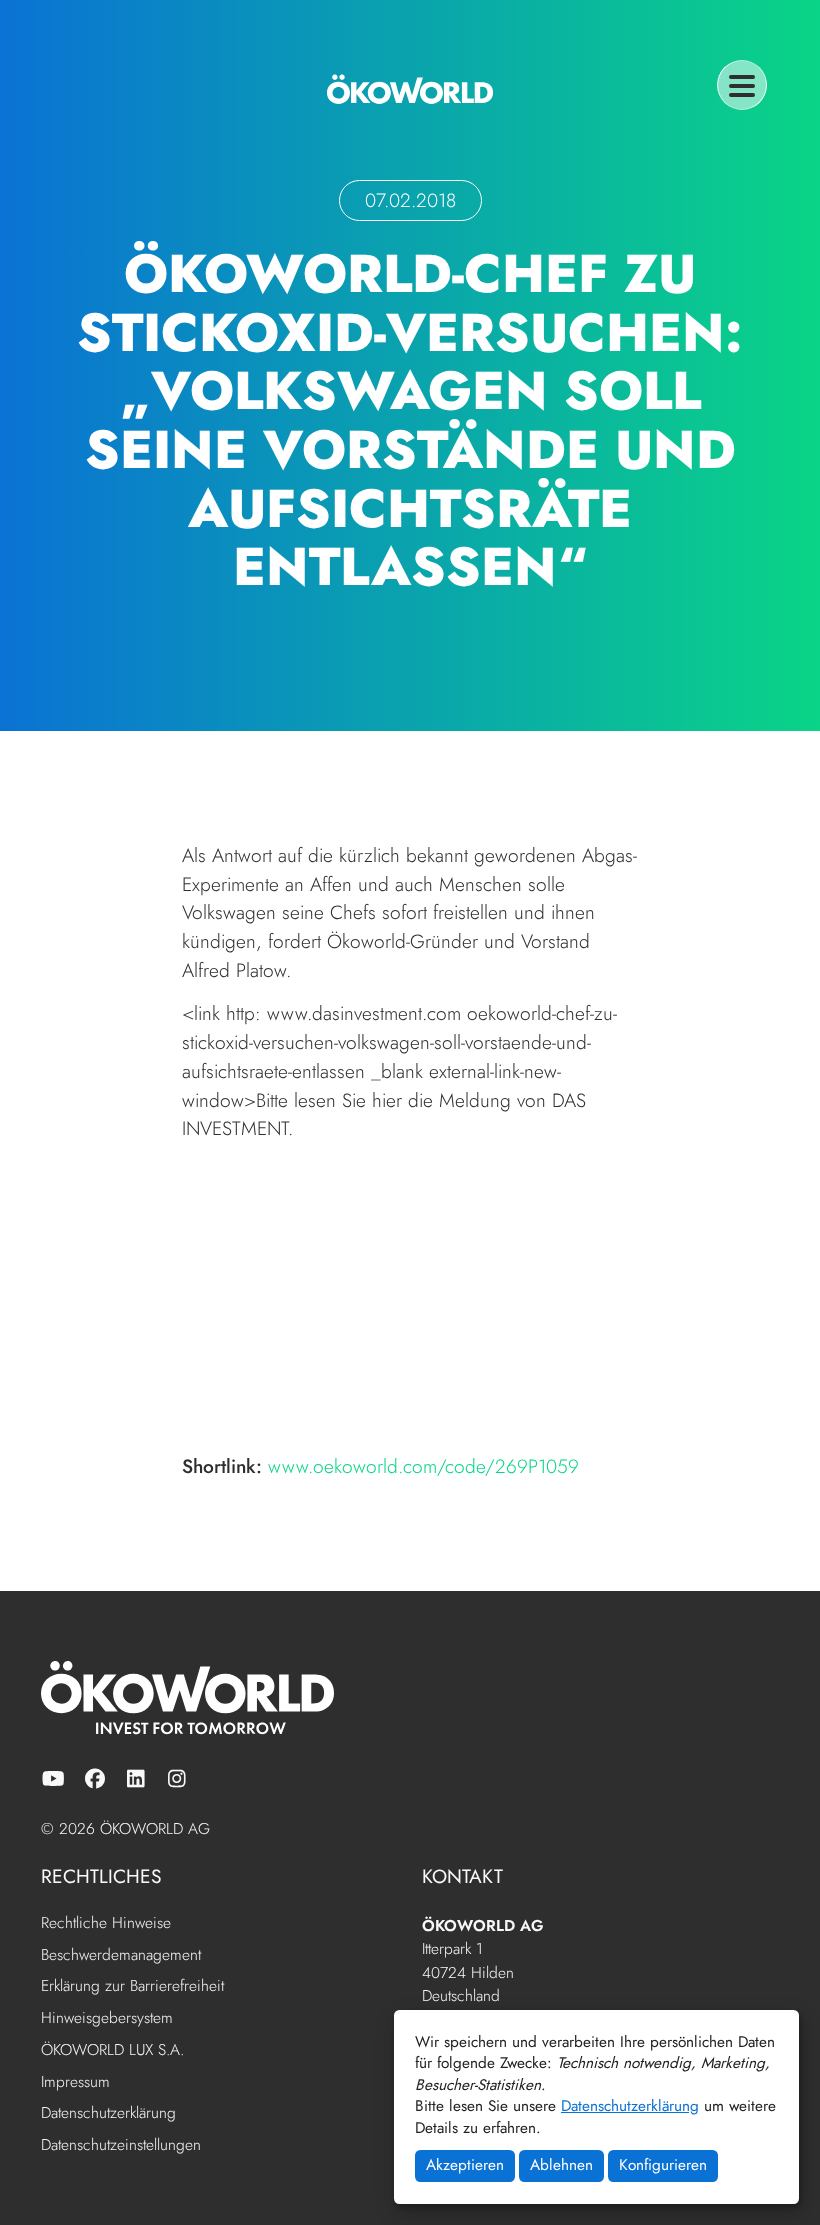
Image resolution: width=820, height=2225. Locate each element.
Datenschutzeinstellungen (121, 2145)
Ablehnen (561, 2165)
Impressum (75, 2083)
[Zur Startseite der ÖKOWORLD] (410, 89)
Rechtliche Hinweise (106, 1924)
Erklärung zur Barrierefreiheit (132, 1987)
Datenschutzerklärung (630, 2106)
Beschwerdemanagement (121, 1956)
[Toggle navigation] (742, 85)
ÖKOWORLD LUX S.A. (112, 2051)
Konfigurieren (663, 2165)
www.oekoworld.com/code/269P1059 (423, 1466)
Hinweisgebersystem (107, 2019)
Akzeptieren (465, 2165)
